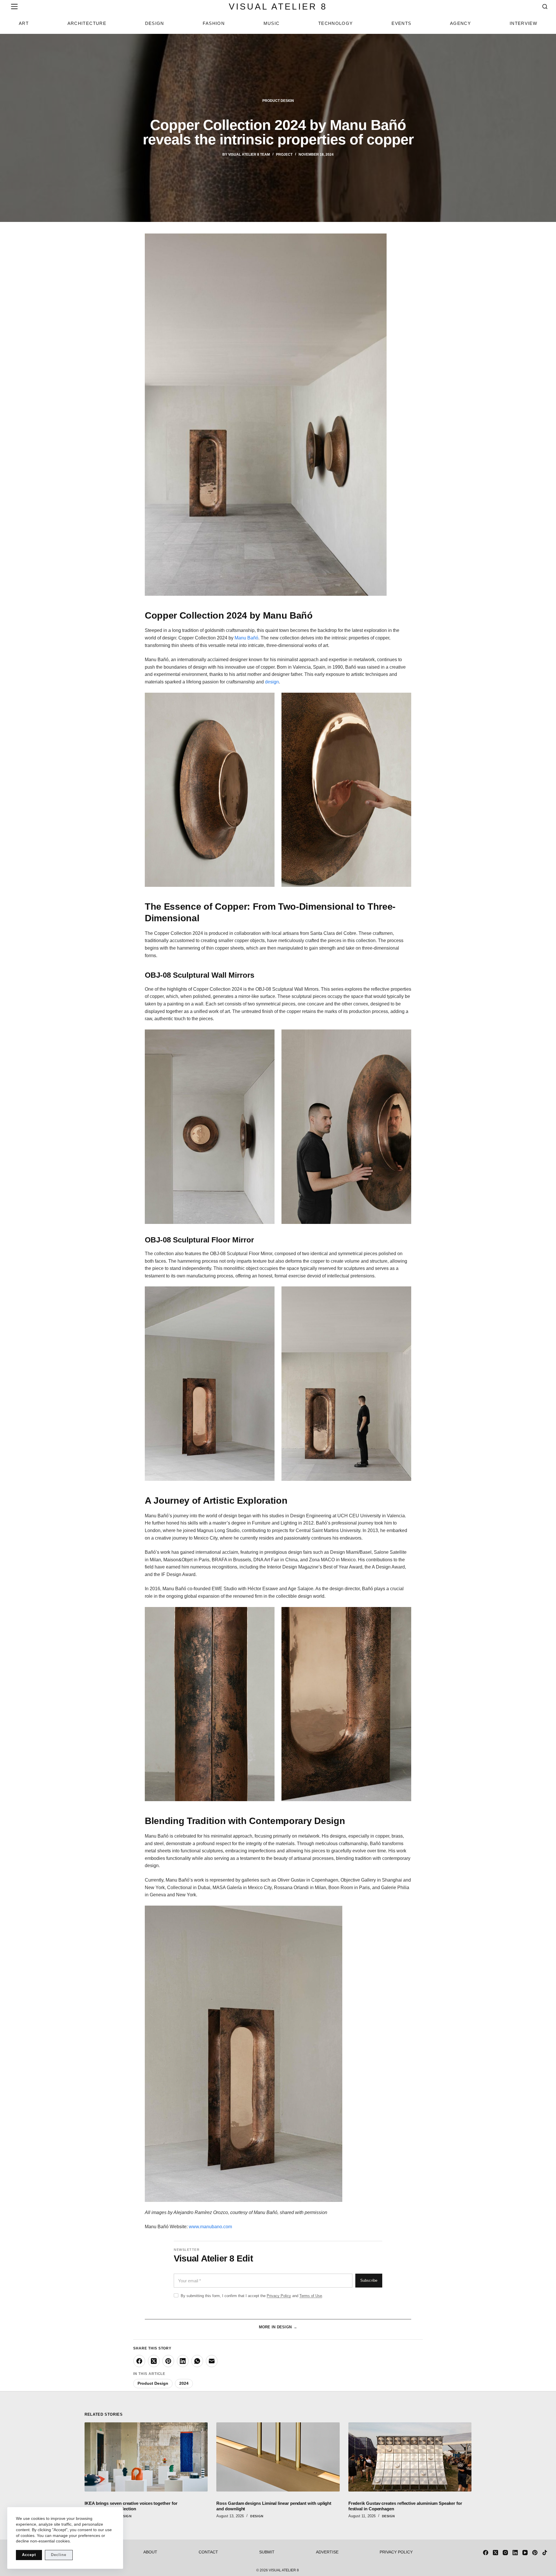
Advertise (327, 2552)
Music (272, 23)
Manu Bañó (246, 638)
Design (155, 23)
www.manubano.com (210, 2227)
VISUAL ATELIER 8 (278, 7)
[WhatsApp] (197, 2361)
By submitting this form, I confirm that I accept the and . (252, 2296)
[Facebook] (139, 2361)
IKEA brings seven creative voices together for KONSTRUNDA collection (131, 2506)
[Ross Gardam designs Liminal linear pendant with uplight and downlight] (278, 2457)
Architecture (87, 23)
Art (24, 23)
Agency (460, 23)
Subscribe (369, 2281)
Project (284, 155)
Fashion (214, 23)
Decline (59, 2555)
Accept (29, 2555)
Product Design (278, 101)
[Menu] (13, 7)
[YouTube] (525, 2553)
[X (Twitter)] (154, 2361)
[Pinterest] (168, 2361)
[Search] (545, 7)
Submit (267, 2552)
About (150, 2552)
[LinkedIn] (183, 2361)
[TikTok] (545, 2553)
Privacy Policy (279, 2296)
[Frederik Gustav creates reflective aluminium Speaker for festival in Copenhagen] (410, 2457)
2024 (184, 2383)
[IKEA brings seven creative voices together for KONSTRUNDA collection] (146, 2457)
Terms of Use (311, 2296)
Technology (336, 23)
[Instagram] (505, 2553)
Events (401, 23)
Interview (523, 23)
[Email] (212, 2361)
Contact (208, 2552)
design (272, 682)
